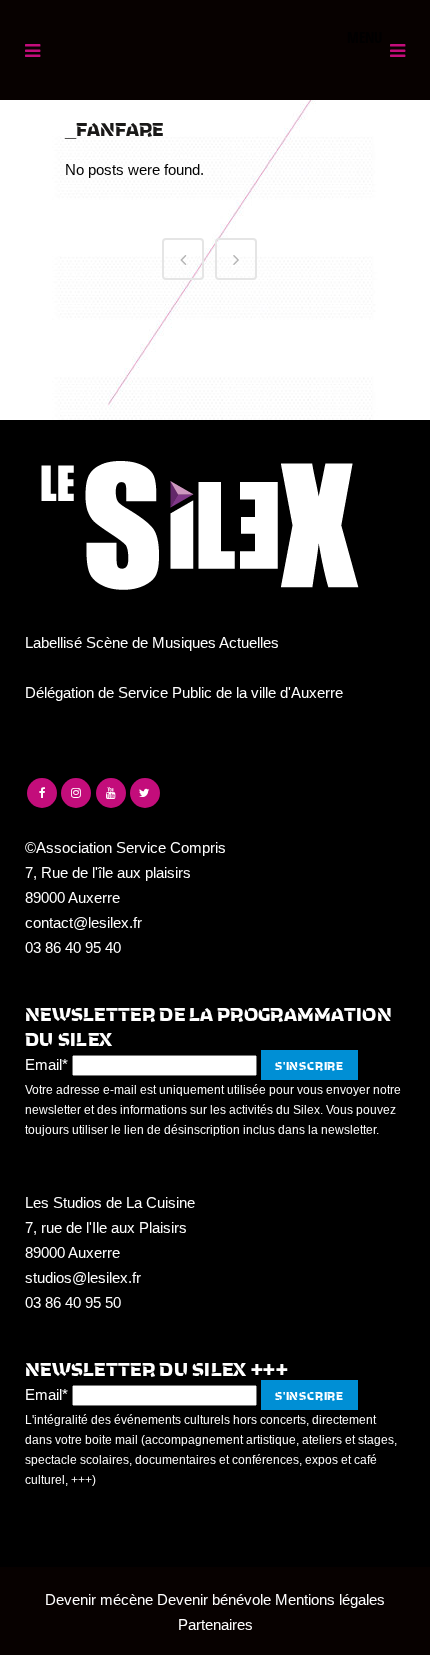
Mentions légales (330, 1599)
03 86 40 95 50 (73, 1302)
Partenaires (215, 1624)
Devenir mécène (99, 1599)
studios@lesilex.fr (83, 1277)
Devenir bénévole (214, 1599)
